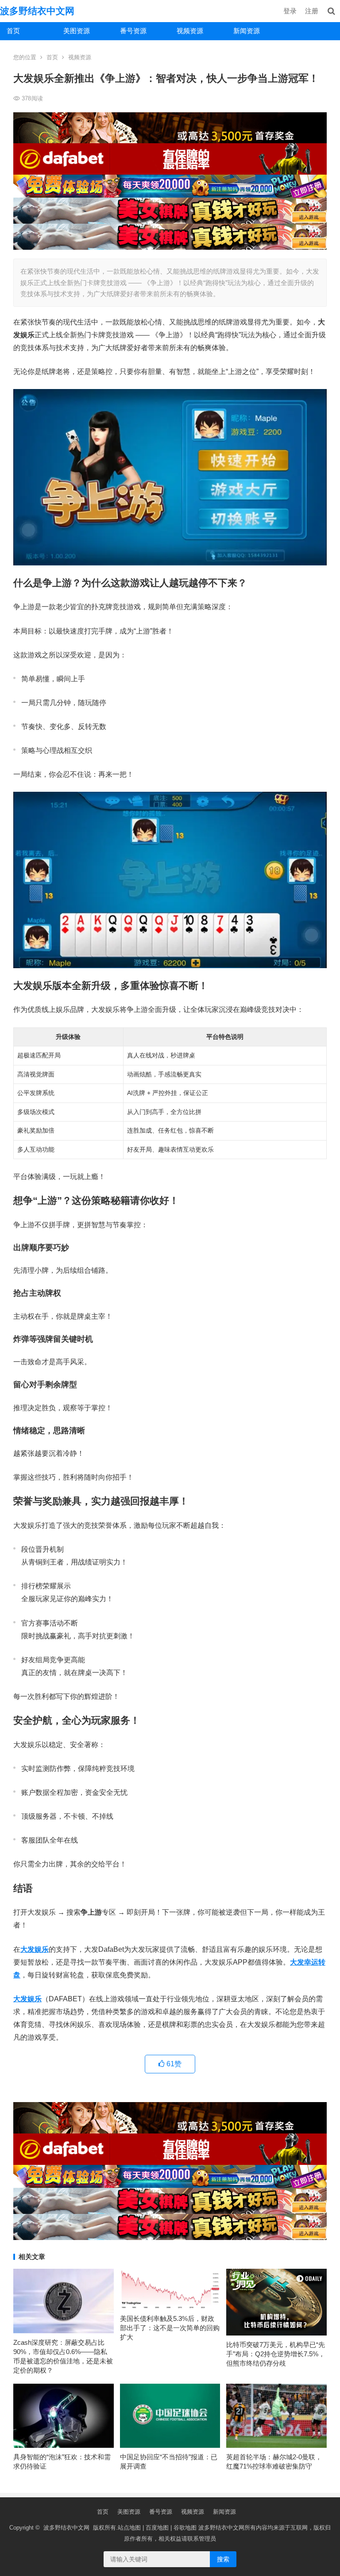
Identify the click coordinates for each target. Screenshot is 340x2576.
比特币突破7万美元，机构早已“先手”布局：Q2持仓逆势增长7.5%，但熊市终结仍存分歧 (276, 2354)
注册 (312, 11)
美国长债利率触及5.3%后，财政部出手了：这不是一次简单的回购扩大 (170, 2328)
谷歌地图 (185, 2528)
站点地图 (129, 2528)
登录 (290, 11)
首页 (13, 31)
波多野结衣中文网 (37, 11)
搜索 (223, 2559)
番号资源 (133, 31)
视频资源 (190, 31)
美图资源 (77, 31)
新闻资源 (247, 31)
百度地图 (157, 2528)
